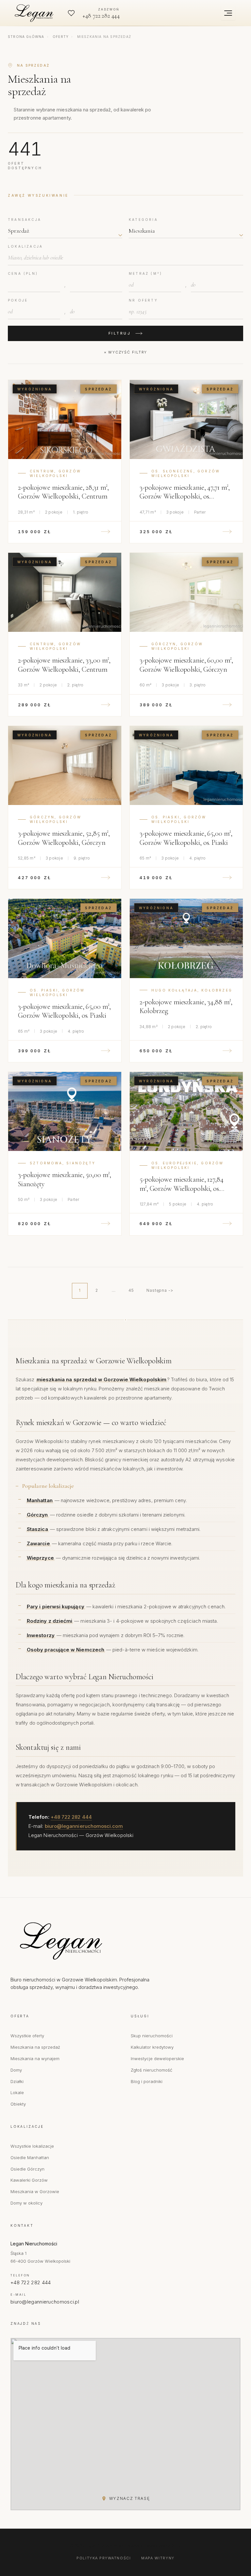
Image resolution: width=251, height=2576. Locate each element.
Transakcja (25, 220)
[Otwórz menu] (228, 13)
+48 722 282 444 (71, 1817)
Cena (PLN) (23, 273)
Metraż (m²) (145, 273)
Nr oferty (143, 300)
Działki (17, 2081)
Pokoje (18, 300)
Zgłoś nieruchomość (151, 2070)
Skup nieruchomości (152, 2036)
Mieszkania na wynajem (35, 2059)
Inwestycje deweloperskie (157, 2059)
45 (131, 1290)
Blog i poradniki (147, 2081)
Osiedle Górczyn (27, 2169)
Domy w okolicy (26, 2203)
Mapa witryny (158, 2558)
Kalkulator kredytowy (152, 2047)
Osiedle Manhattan (30, 2158)
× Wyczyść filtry (125, 352)
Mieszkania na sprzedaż (35, 2047)
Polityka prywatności (104, 2558)
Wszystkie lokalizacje (32, 2146)
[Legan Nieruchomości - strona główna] (89, 1941)
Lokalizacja (25, 246)
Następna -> (160, 1290)
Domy (16, 2070)
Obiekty (18, 2104)
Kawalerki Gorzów (29, 2180)
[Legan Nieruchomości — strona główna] (35, 13)
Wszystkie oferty (27, 2036)
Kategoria (143, 220)
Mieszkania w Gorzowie (35, 2191)
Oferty (61, 37)
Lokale (17, 2092)
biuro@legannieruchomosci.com (84, 1826)
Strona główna (26, 37)
